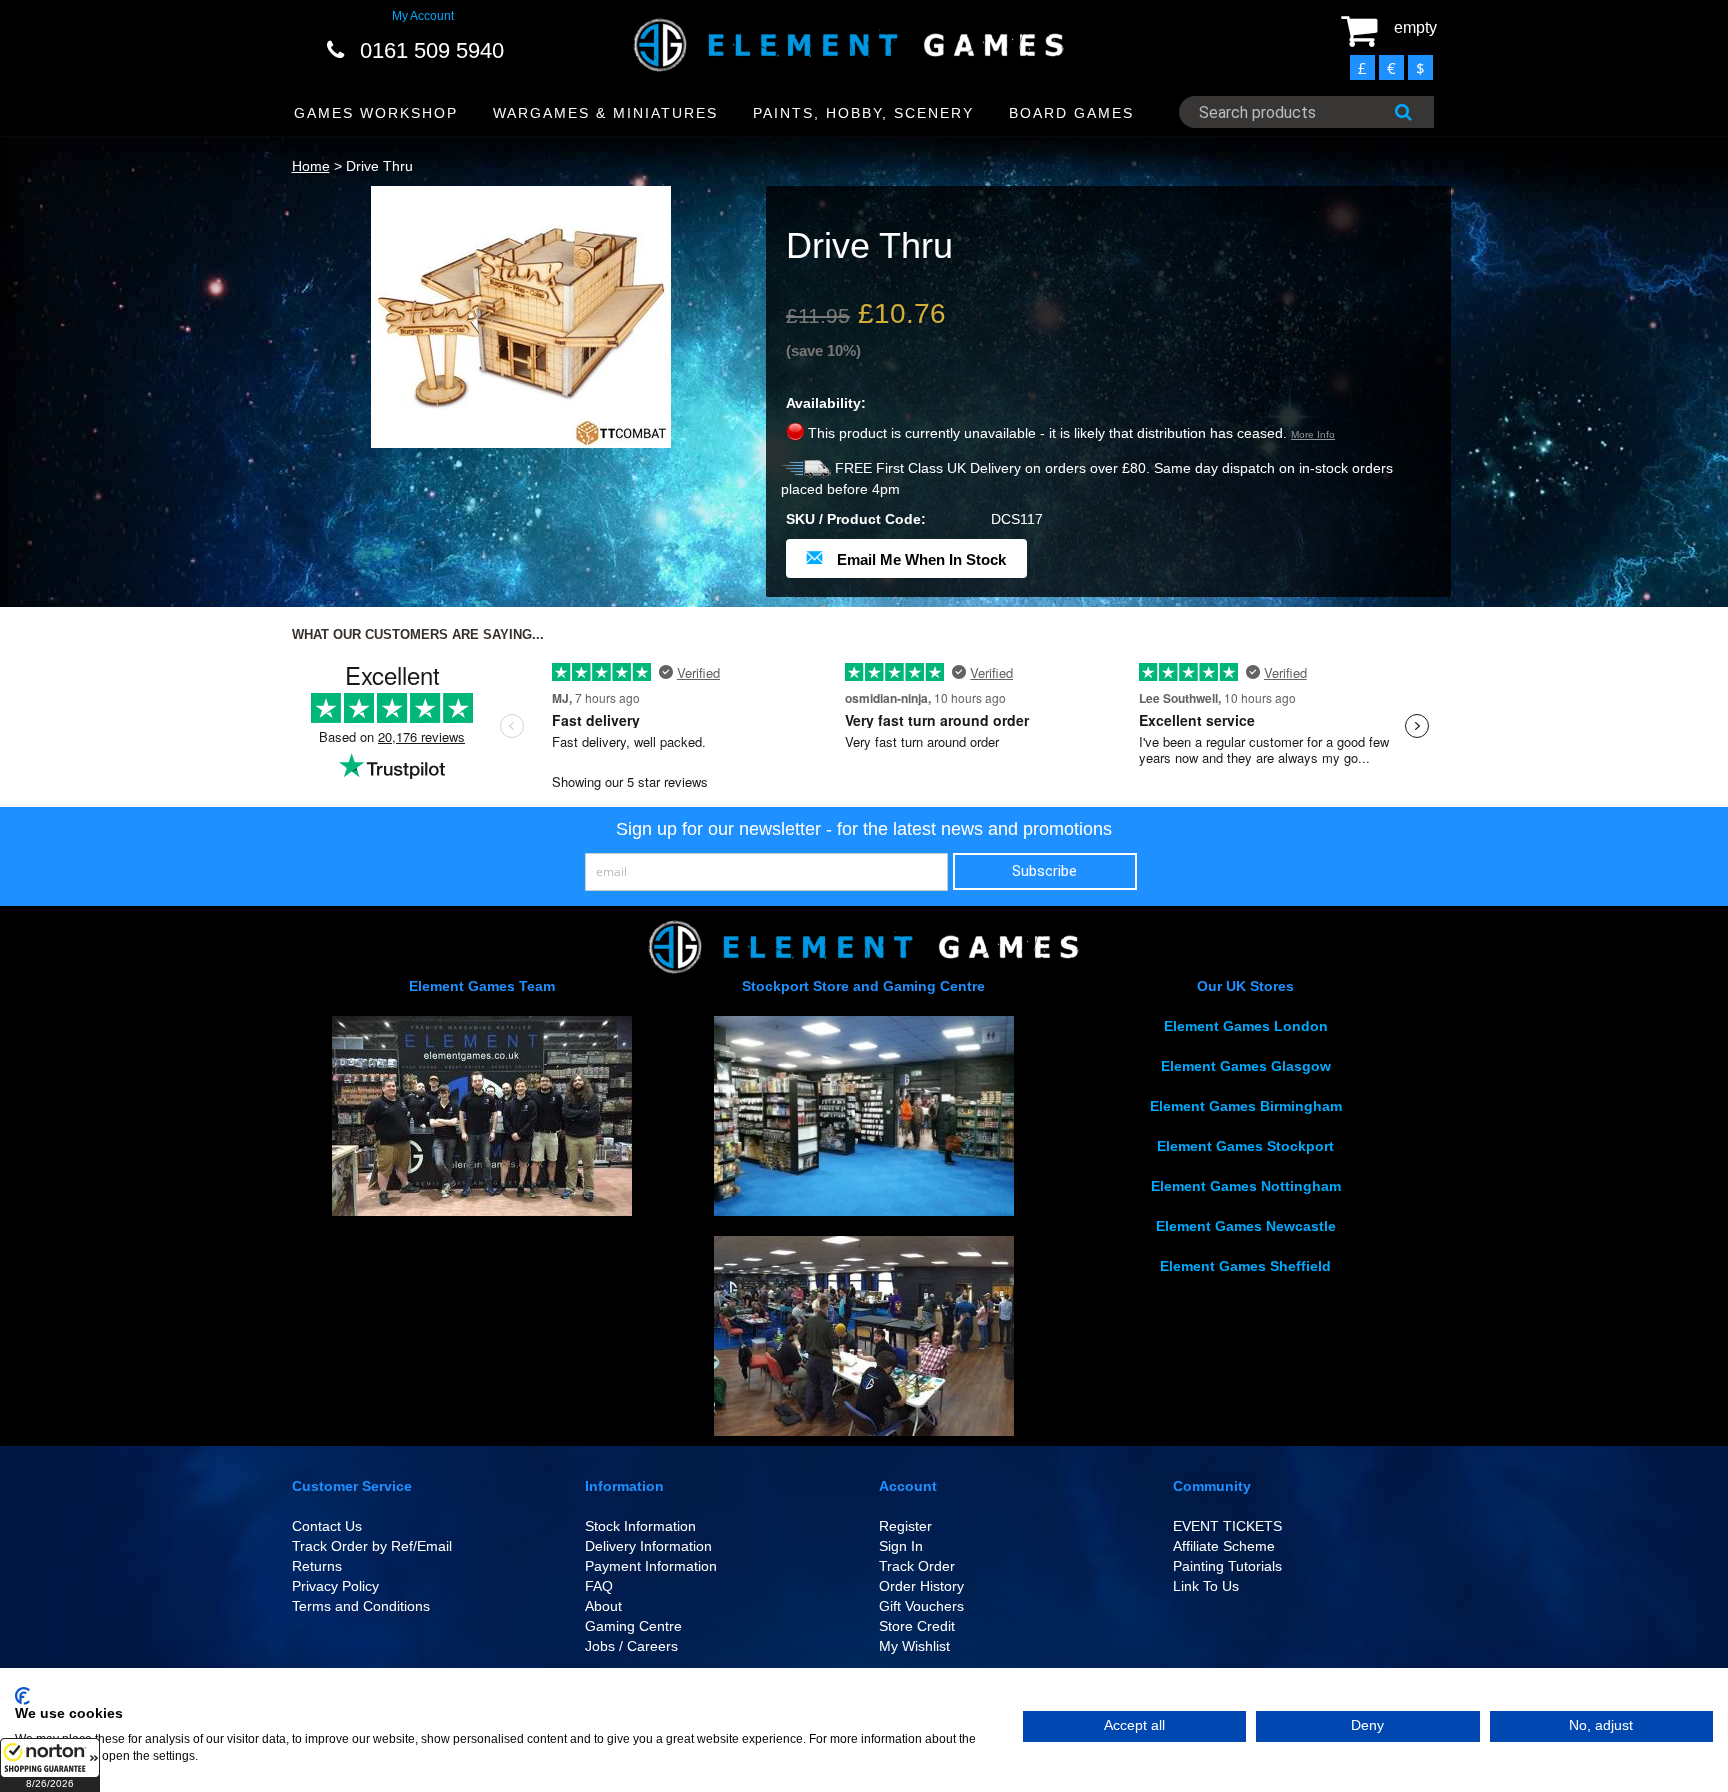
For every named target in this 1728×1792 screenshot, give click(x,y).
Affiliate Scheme (1224, 1546)
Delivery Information (648, 1546)
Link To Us (1206, 1586)
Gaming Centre (633, 1626)
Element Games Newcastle (1246, 1226)
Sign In (901, 1546)
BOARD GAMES (1071, 113)
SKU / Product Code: (856, 519)
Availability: (826, 403)
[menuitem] (376, 113)
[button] (50, 1765)
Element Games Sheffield (1245, 1266)
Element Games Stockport (1245, 1146)
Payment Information (651, 1566)
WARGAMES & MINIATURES (605, 113)
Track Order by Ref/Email (372, 1546)
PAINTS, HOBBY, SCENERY (863, 113)
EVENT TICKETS (1227, 1526)
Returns (317, 1566)
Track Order (917, 1566)
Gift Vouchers (921, 1606)
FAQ (599, 1586)
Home (311, 166)
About (603, 1606)
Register (905, 1526)
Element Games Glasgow (1246, 1066)
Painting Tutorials (1227, 1566)
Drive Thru (379, 166)
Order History (921, 1586)
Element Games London (1246, 1026)
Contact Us (327, 1526)
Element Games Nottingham (1246, 1186)
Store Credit (917, 1626)
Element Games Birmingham (1246, 1106)
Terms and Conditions (361, 1606)
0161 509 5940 (432, 50)
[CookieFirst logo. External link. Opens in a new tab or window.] (22, 1696)
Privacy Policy (335, 1586)
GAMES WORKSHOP (376, 113)
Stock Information (640, 1526)
